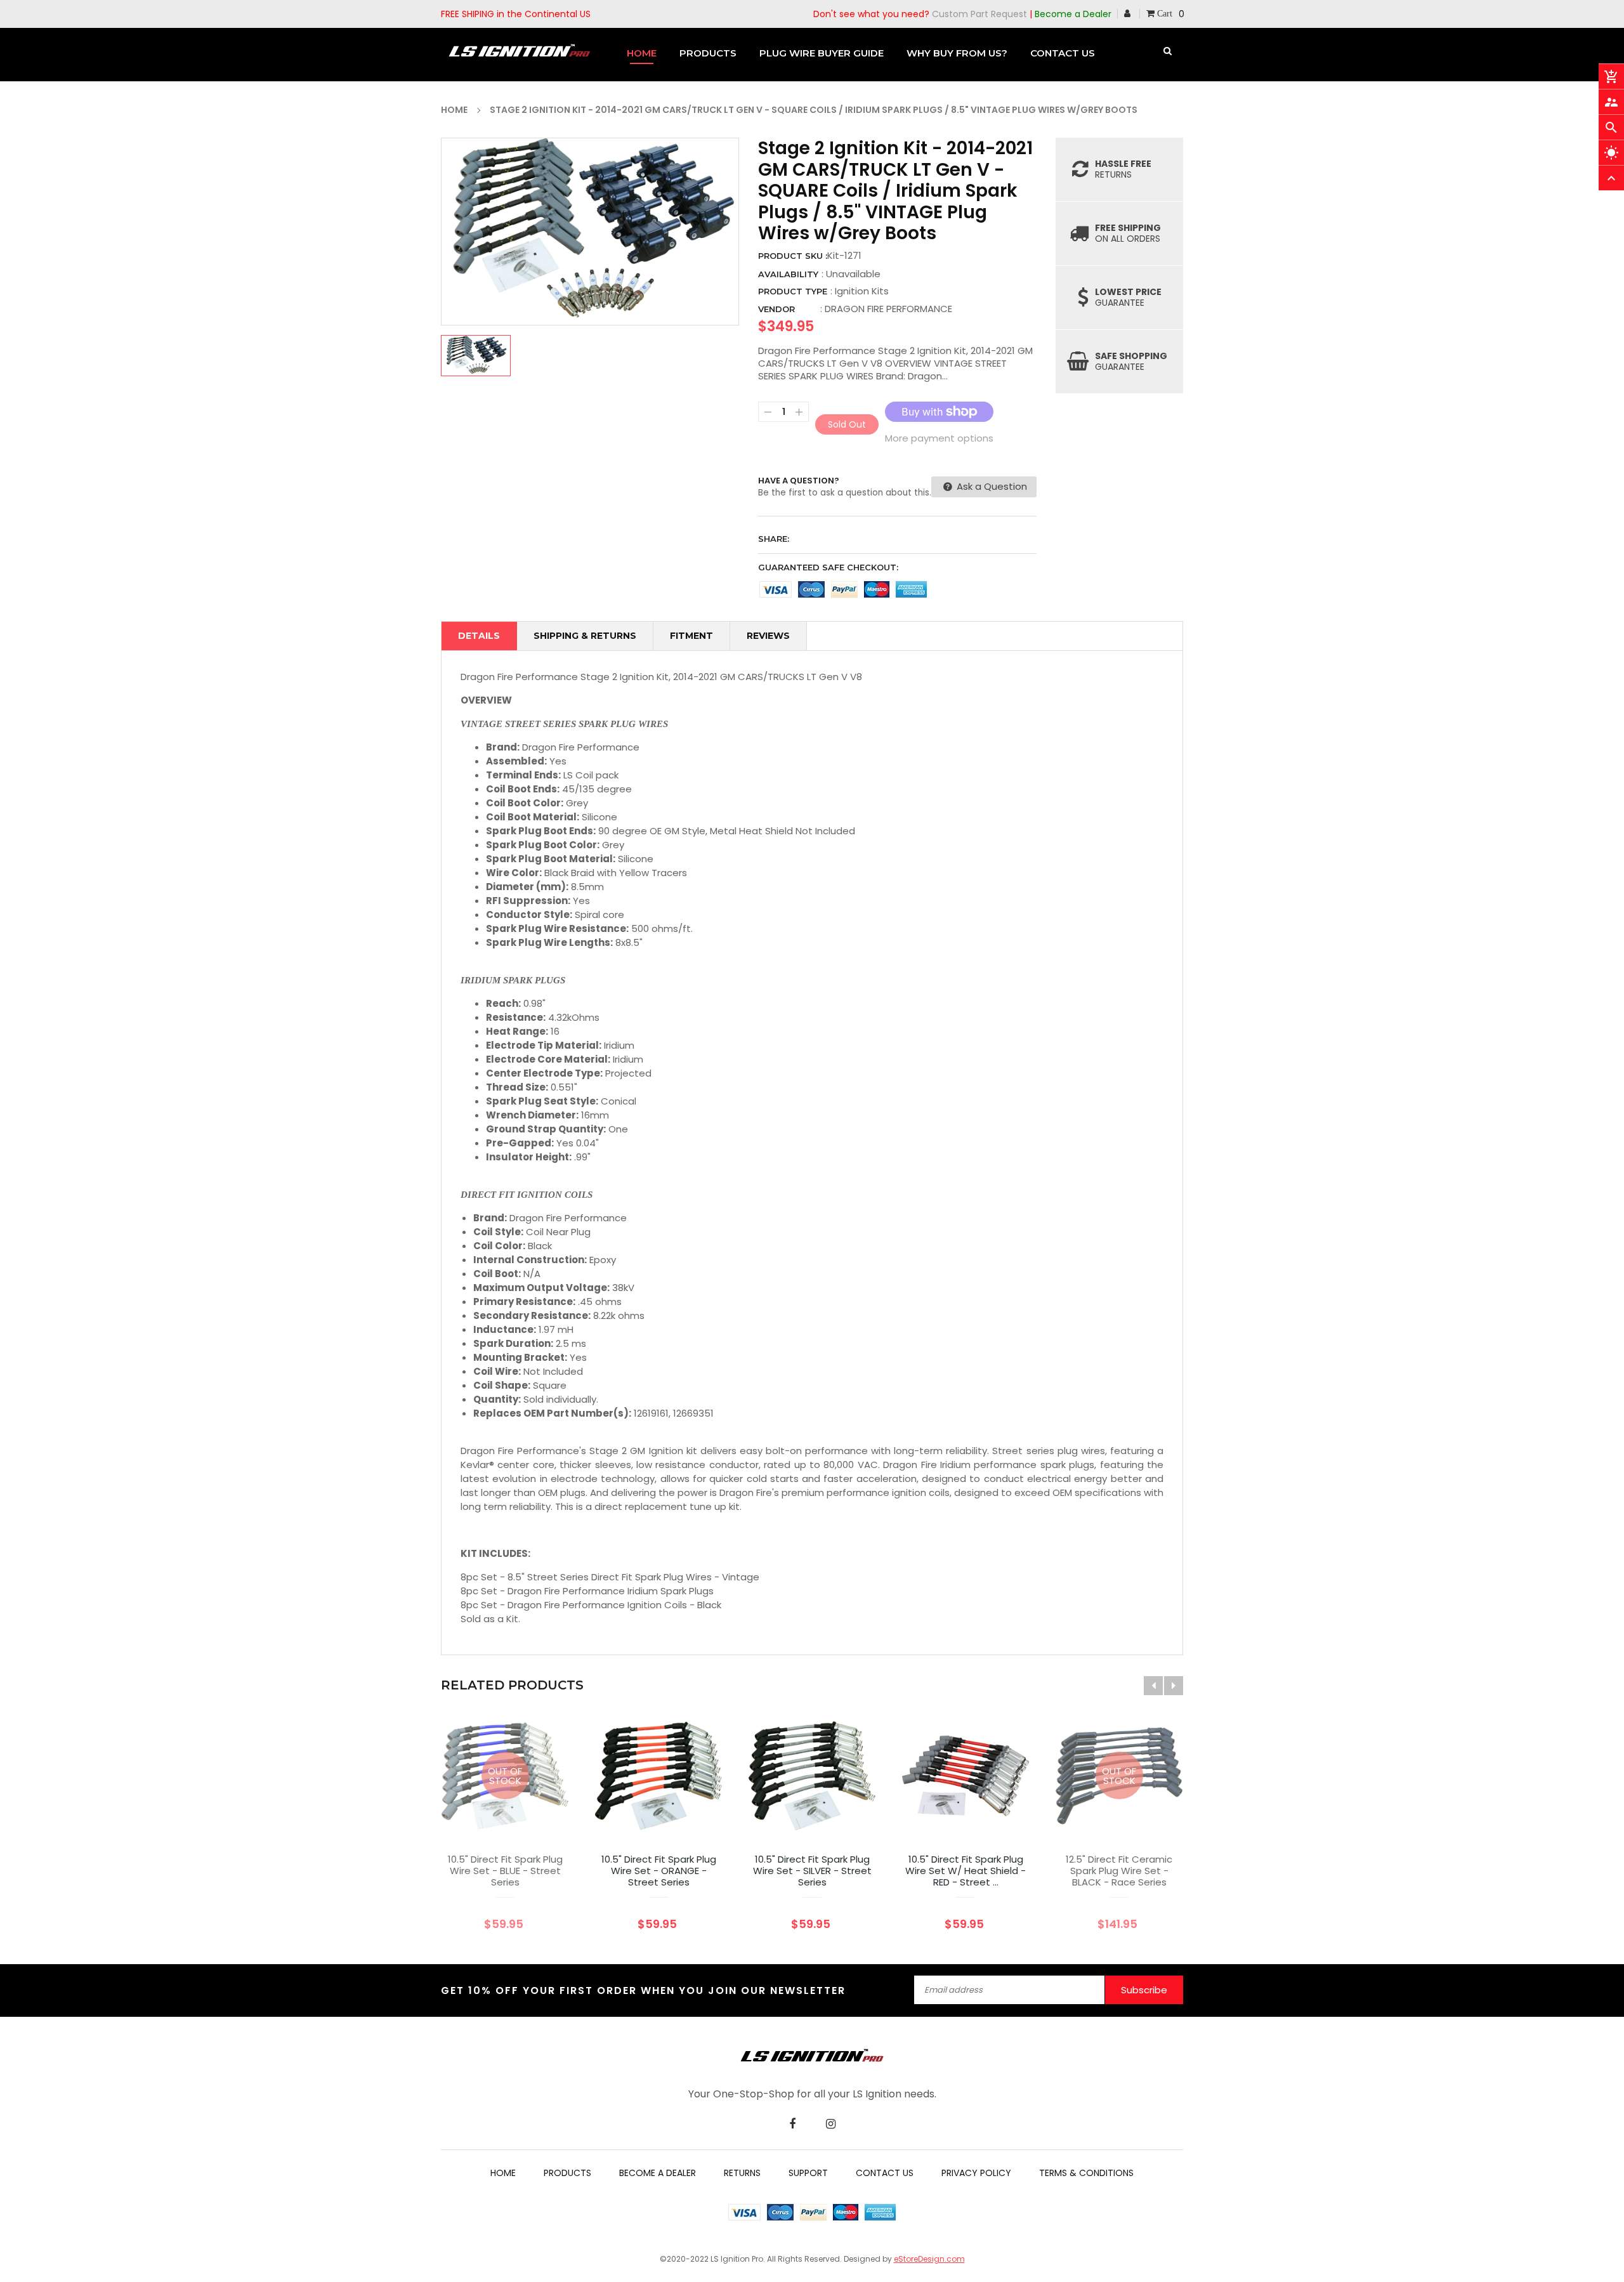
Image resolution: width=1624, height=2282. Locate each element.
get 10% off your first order (539, 1990)
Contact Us (885, 2173)
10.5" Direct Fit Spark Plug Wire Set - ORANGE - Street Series (659, 1871)
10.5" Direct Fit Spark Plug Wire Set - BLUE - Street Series (505, 1871)
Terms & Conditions (1086, 2173)
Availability (788, 274)
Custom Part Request (979, 14)
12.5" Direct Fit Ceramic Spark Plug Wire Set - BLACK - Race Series (1119, 1871)
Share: (774, 539)
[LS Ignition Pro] (812, 2055)
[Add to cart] (658, 1815)
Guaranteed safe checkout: (828, 567)
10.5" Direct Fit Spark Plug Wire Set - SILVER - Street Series (812, 1871)
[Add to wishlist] (620, 1815)
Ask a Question (991, 486)
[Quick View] (697, 1815)
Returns (742, 2173)
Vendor (776, 309)
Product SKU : (793, 256)
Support (808, 2173)
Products (567, 2173)
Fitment (691, 636)
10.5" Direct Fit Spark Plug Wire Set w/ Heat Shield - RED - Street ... (966, 1871)
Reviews (768, 636)
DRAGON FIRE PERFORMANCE (888, 309)
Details (479, 636)
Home (503, 2173)
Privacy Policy (976, 2173)
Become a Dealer (1073, 14)
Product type (793, 291)
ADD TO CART (951, 2255)
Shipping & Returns (585, 636)
